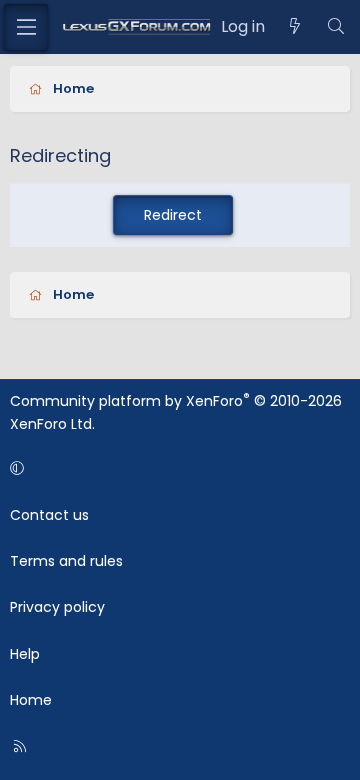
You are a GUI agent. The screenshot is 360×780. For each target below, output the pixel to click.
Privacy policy (57, 607)
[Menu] (26, 27)
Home (31, 700)
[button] (176, 468)
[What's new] (295, 27)
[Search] (335, 27)
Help (25, 654)
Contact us (49, 515)
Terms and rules (66, 561)
